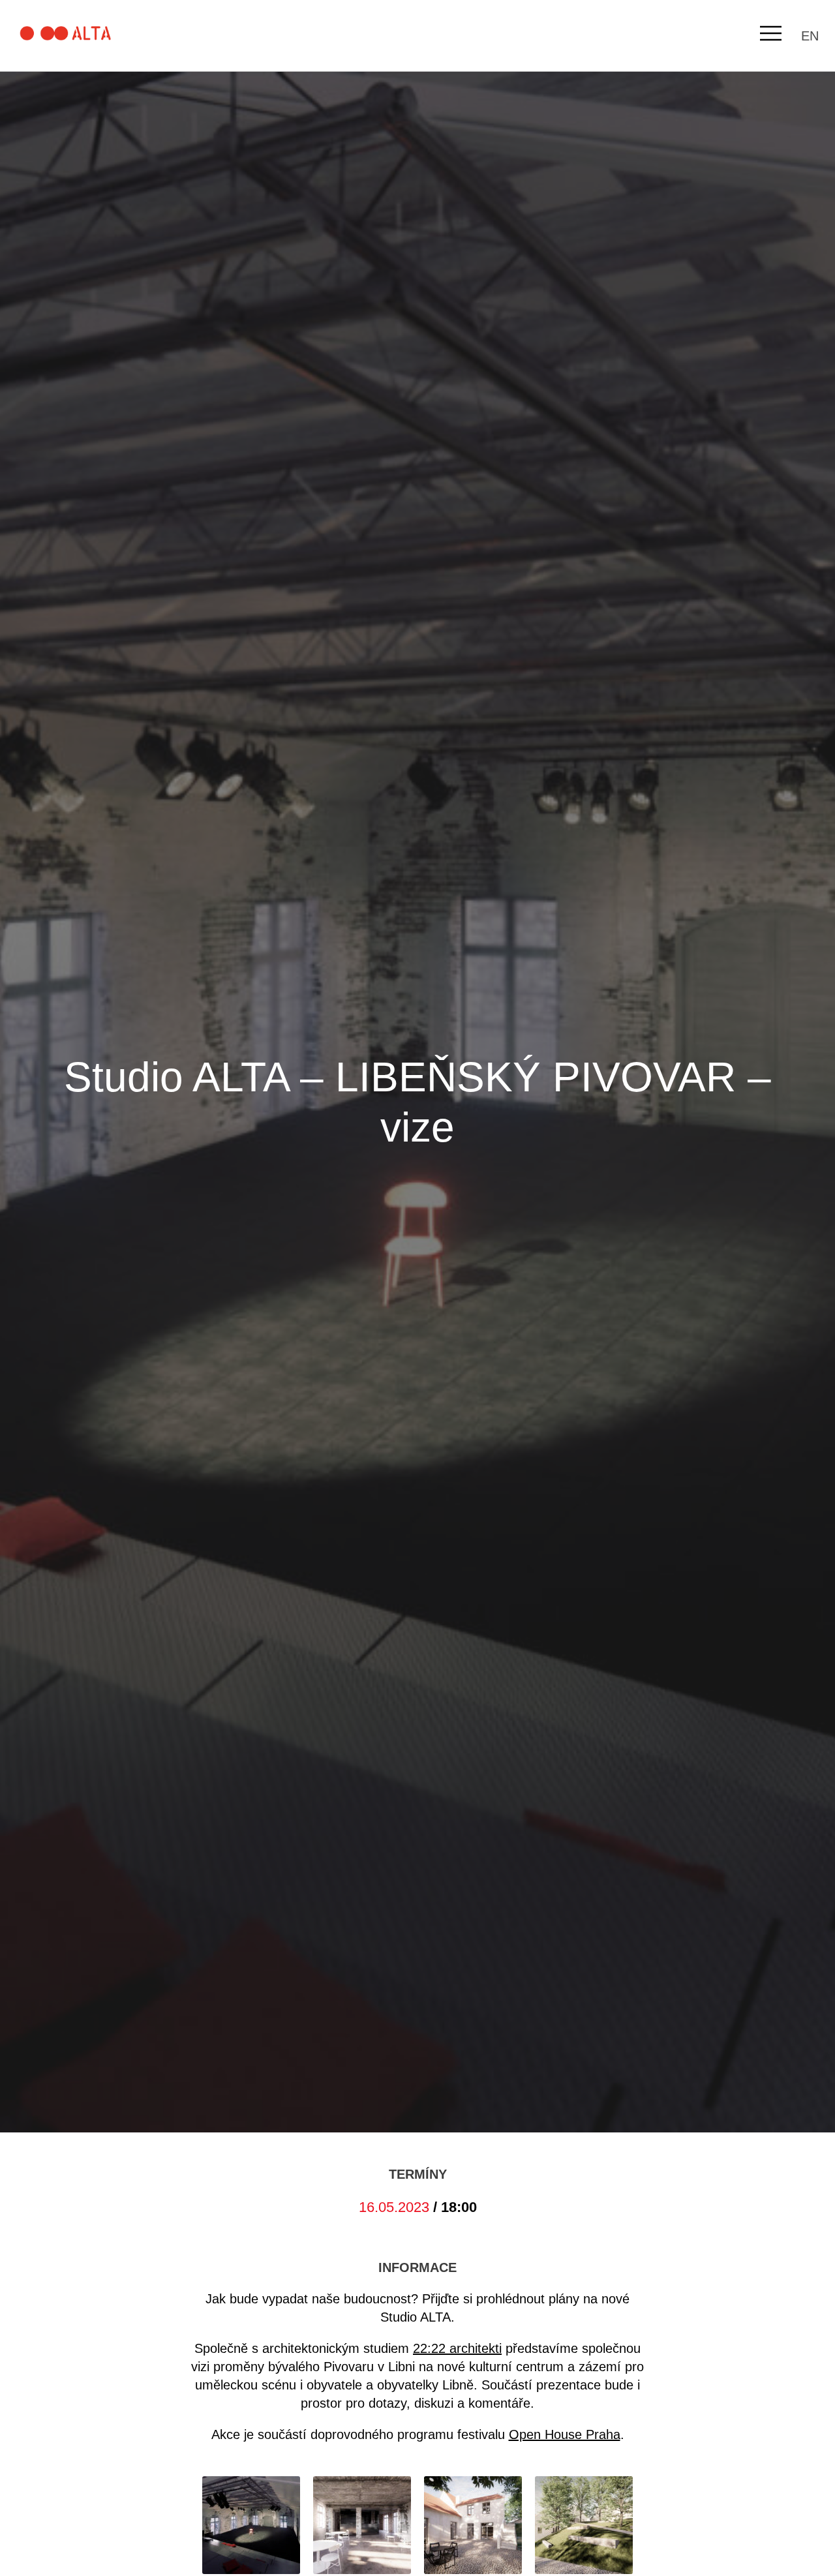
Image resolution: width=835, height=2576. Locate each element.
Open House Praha (565, 2434)
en (810, 36)
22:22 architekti (457, 2348)
